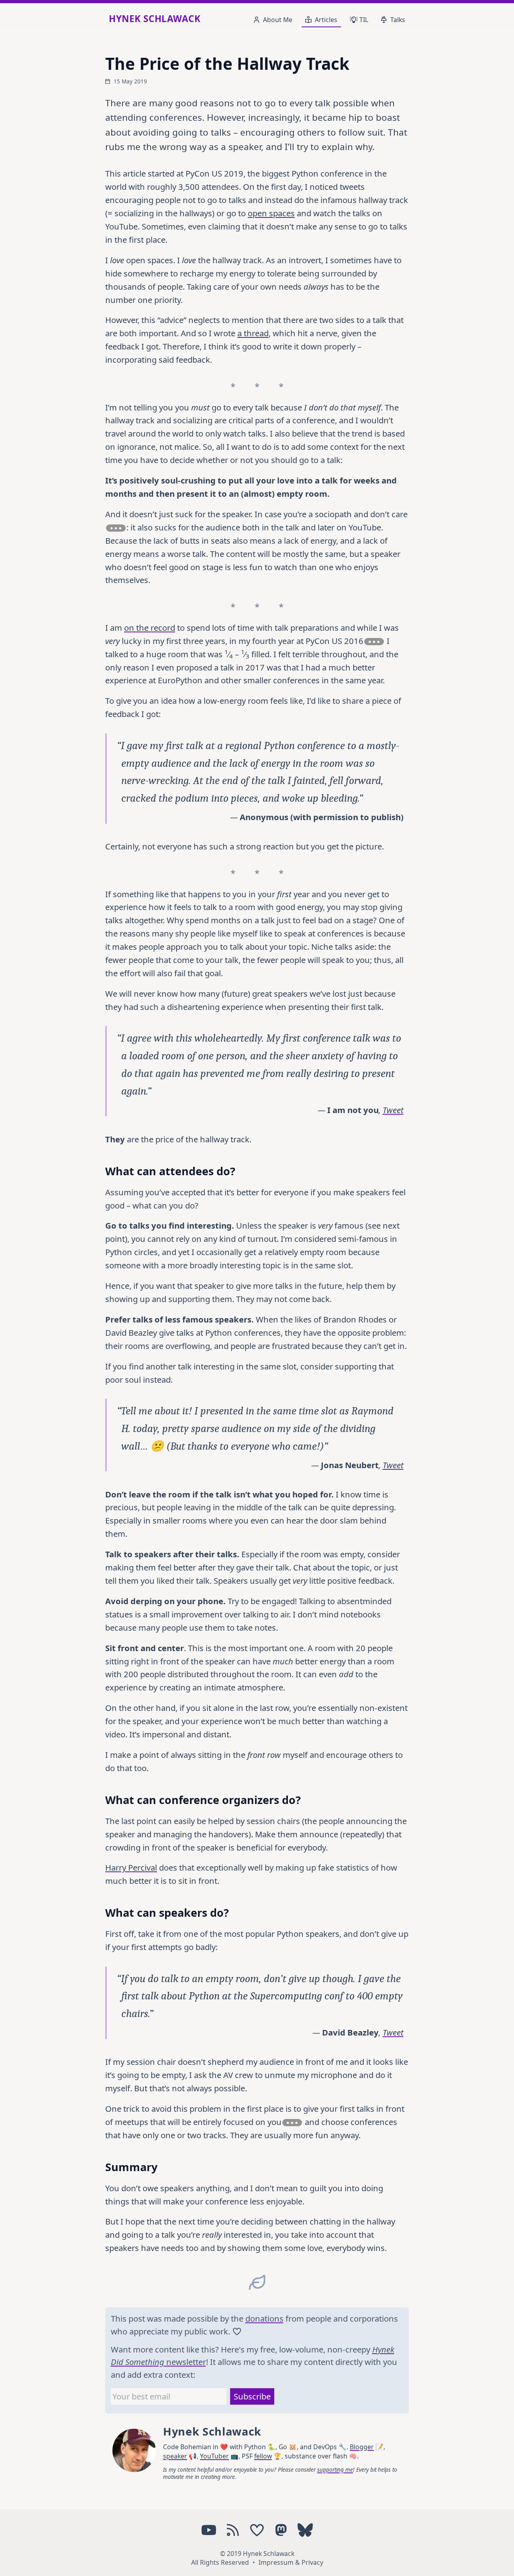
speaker (175, 2456)
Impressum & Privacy (291, 2562)
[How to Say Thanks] (257, 2530)
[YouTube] (209, 2530)
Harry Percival (131, 1867)
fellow (263, 2456)
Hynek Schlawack (155, 19)
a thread (253, 333)
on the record (150, 628)
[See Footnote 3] (292, 2123)
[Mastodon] (281, 2530)
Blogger (362, 2447)
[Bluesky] (305, 2530)
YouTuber (214, 2456)
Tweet (393, 1110)
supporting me (335, 2470)
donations (264, 2318)
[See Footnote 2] (374, 642)
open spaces (271, 213)
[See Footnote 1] (116, 528)
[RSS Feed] (233, 2530)
